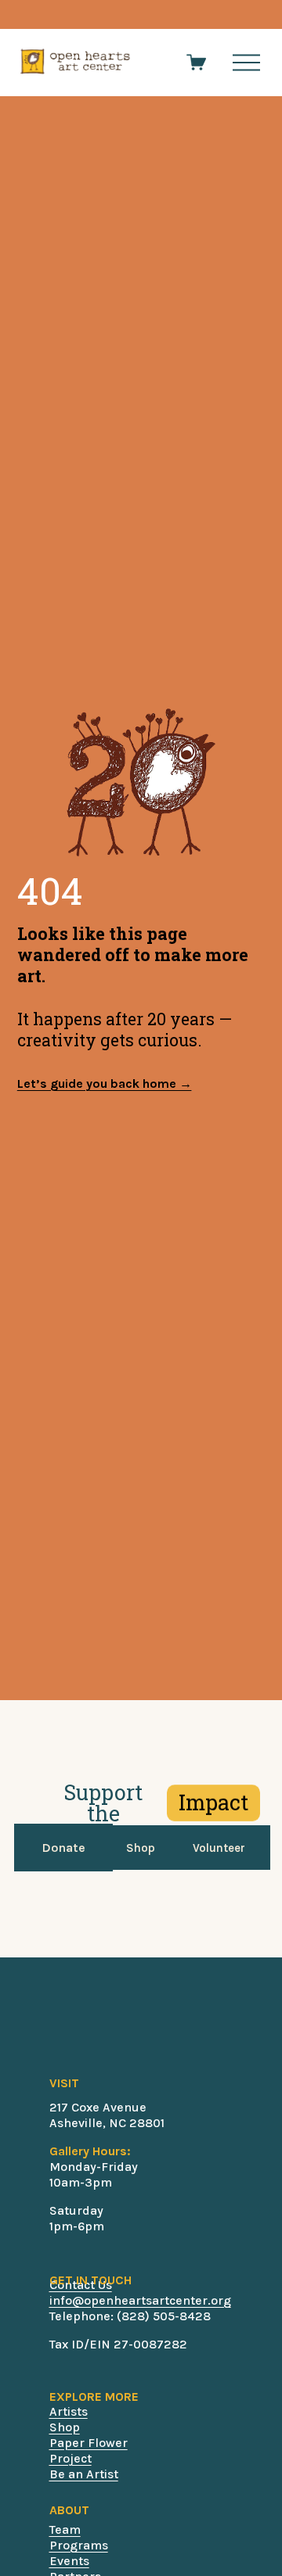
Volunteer (219, 1848)
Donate (63, 1848)
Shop (141, 1848)
